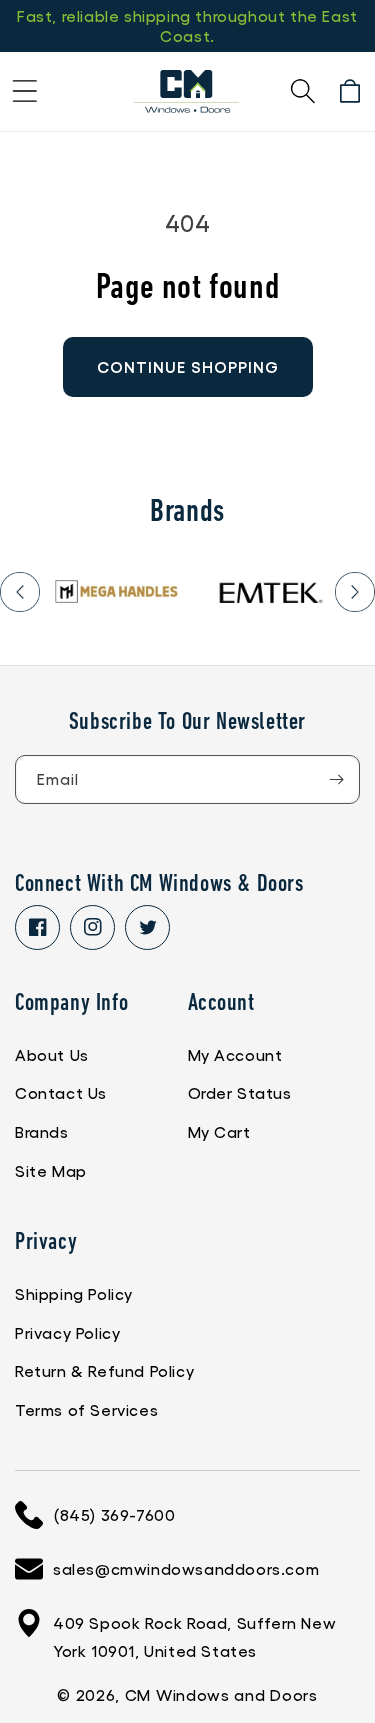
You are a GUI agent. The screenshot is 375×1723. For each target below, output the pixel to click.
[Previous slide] (20, 592)
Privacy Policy (67, 1332)
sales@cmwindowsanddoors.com (186, 1568)
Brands (42, 1131)
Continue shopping (188, 366)
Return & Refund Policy (104, 1370)
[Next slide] (355, 592)
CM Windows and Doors (221, 1694)
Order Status (240, 1092)
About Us (52, 1054)
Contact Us (61, 1092)
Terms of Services (86, 1409)
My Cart (219, 1131)
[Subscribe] (336, 779)
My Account (235, 1054)
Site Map (51, 1170)
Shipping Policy (74, 1293)
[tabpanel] (118, 591)
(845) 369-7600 (114, 1514)
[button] (25, 91)
